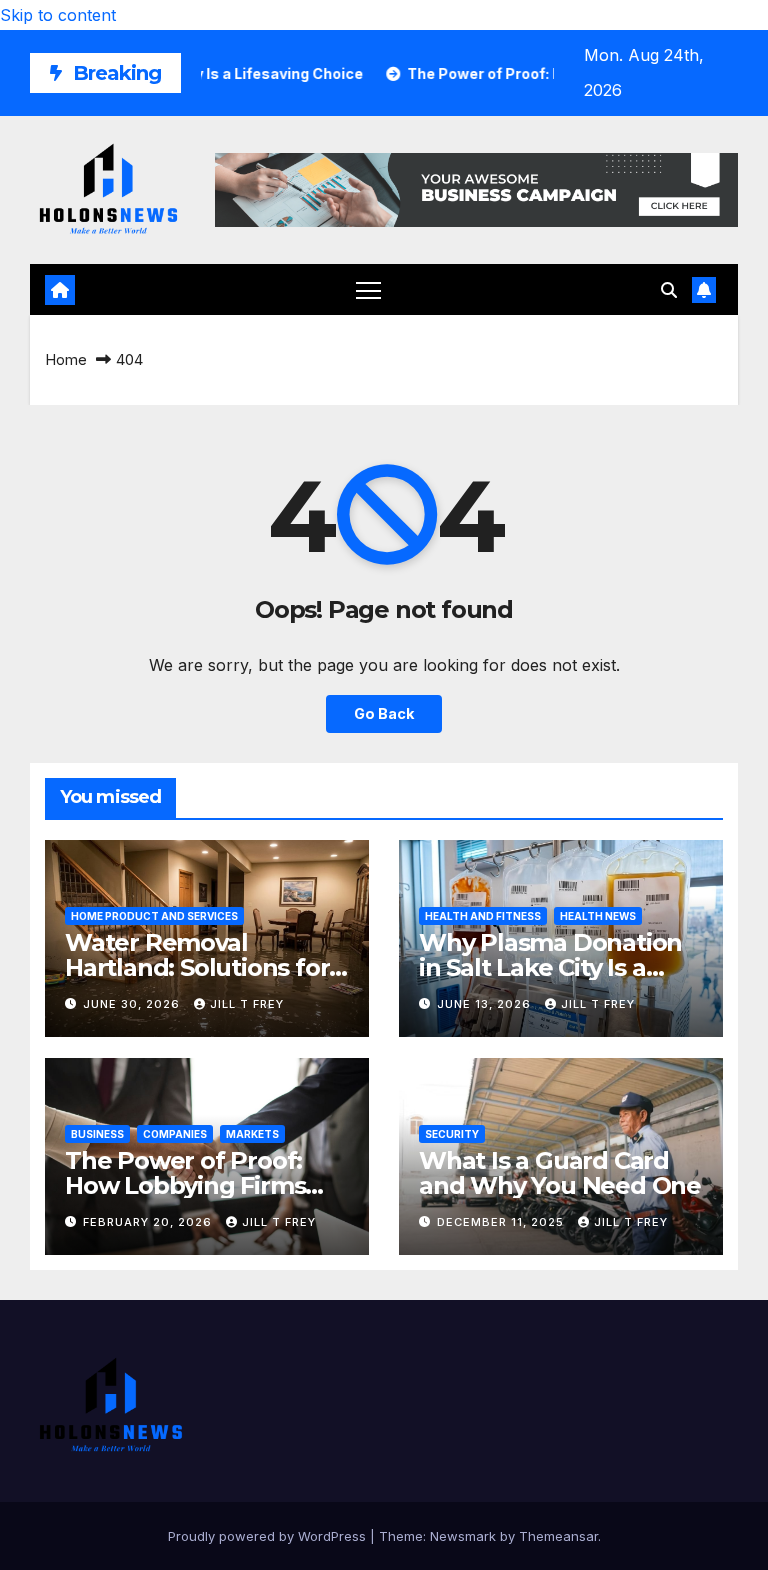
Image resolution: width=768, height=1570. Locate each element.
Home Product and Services (154, 916)
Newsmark (463, 1536)
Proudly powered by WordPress (269, 1536)
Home (66, 359)
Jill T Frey (247, 1004)
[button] (669, 290)
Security (452, 1134)
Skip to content (58, 15)
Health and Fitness (483, 916)
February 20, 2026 (149, 1222)
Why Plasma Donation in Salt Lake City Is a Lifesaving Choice (550, 967)
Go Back (384, 713)
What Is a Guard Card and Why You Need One (560, 1173)
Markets (252, 1134)
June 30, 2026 (133, 1004)
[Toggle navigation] (368, 289)
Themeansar (558, 1536)
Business (97, 1134)
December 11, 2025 (502, 1222)
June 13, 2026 (486, 1004)
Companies (175, 1134)
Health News (598, 916)
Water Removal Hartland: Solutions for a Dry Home (207, 967)
